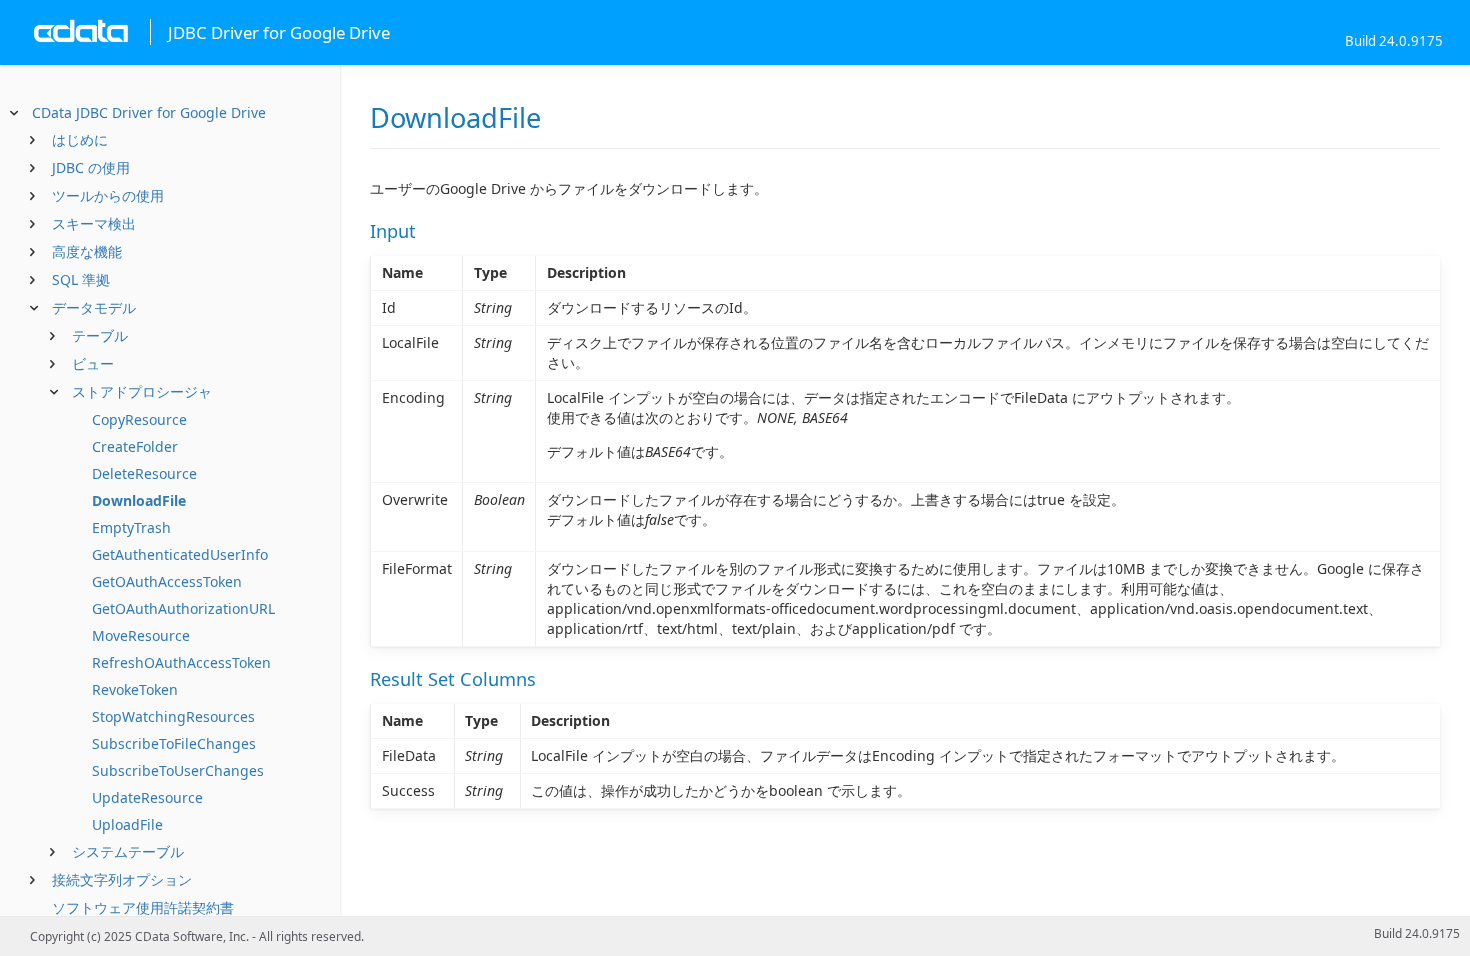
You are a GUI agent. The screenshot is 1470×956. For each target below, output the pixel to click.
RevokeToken (135, 689)
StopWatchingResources (173, 716)
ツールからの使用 (108, 195)
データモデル (94, 307)
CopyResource (139, 419)
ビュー (93, 363)
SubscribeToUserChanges (178, 770)
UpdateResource (147, 797)
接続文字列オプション (122, 879)
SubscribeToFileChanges (174, 743)
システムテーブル (128, 851)
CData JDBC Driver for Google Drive (149, 112)
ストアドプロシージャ (142, 391)
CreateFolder (135, 446)
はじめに (80, 139)
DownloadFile (139, 500)
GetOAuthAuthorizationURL (183, 608)
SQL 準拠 (81, 279)
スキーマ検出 (94, 223)
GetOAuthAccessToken (167, 581)
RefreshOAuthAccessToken (181, 662)
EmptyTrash (131, 527)
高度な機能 (87, 251)
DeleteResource (144, 473)
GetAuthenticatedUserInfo (180, 554)
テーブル (100, 335)
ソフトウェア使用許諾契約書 (143, 907)
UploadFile (127, 824)
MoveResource (141, 635)
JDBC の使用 (91, 167)
